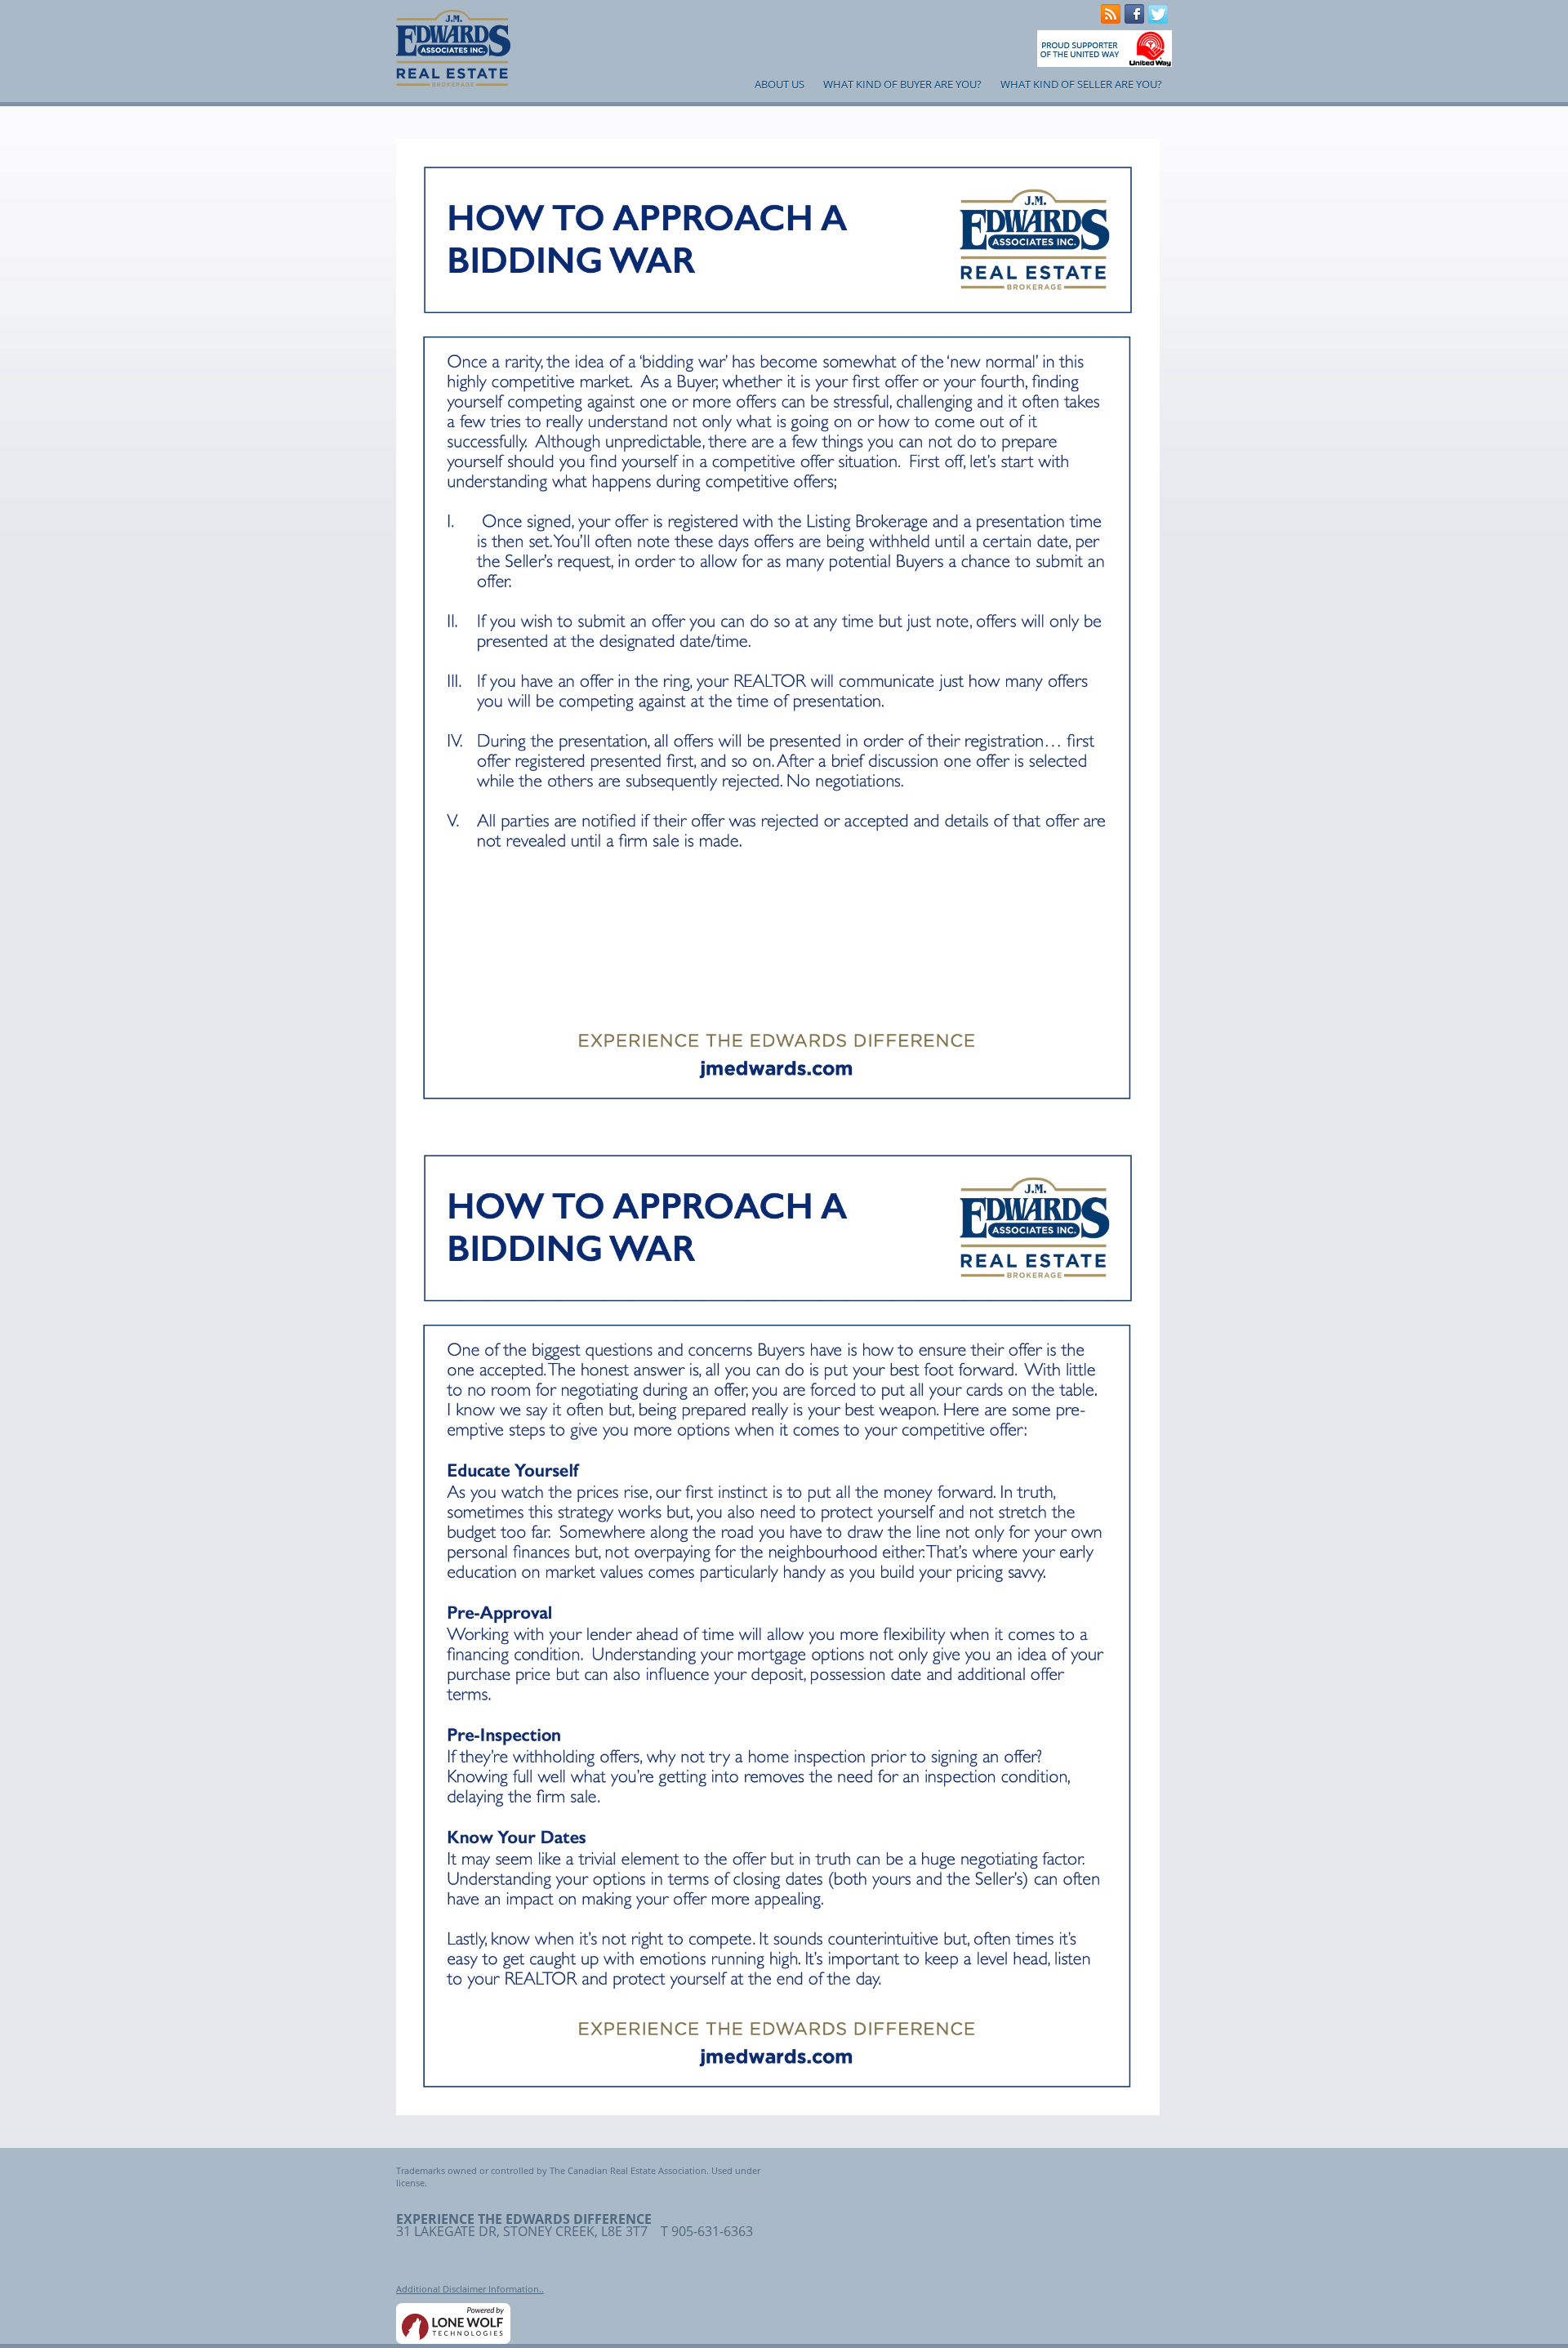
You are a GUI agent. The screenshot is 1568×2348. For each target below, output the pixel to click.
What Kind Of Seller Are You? (1081, 84)
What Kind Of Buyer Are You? (902, 84)
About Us (780, 84)
